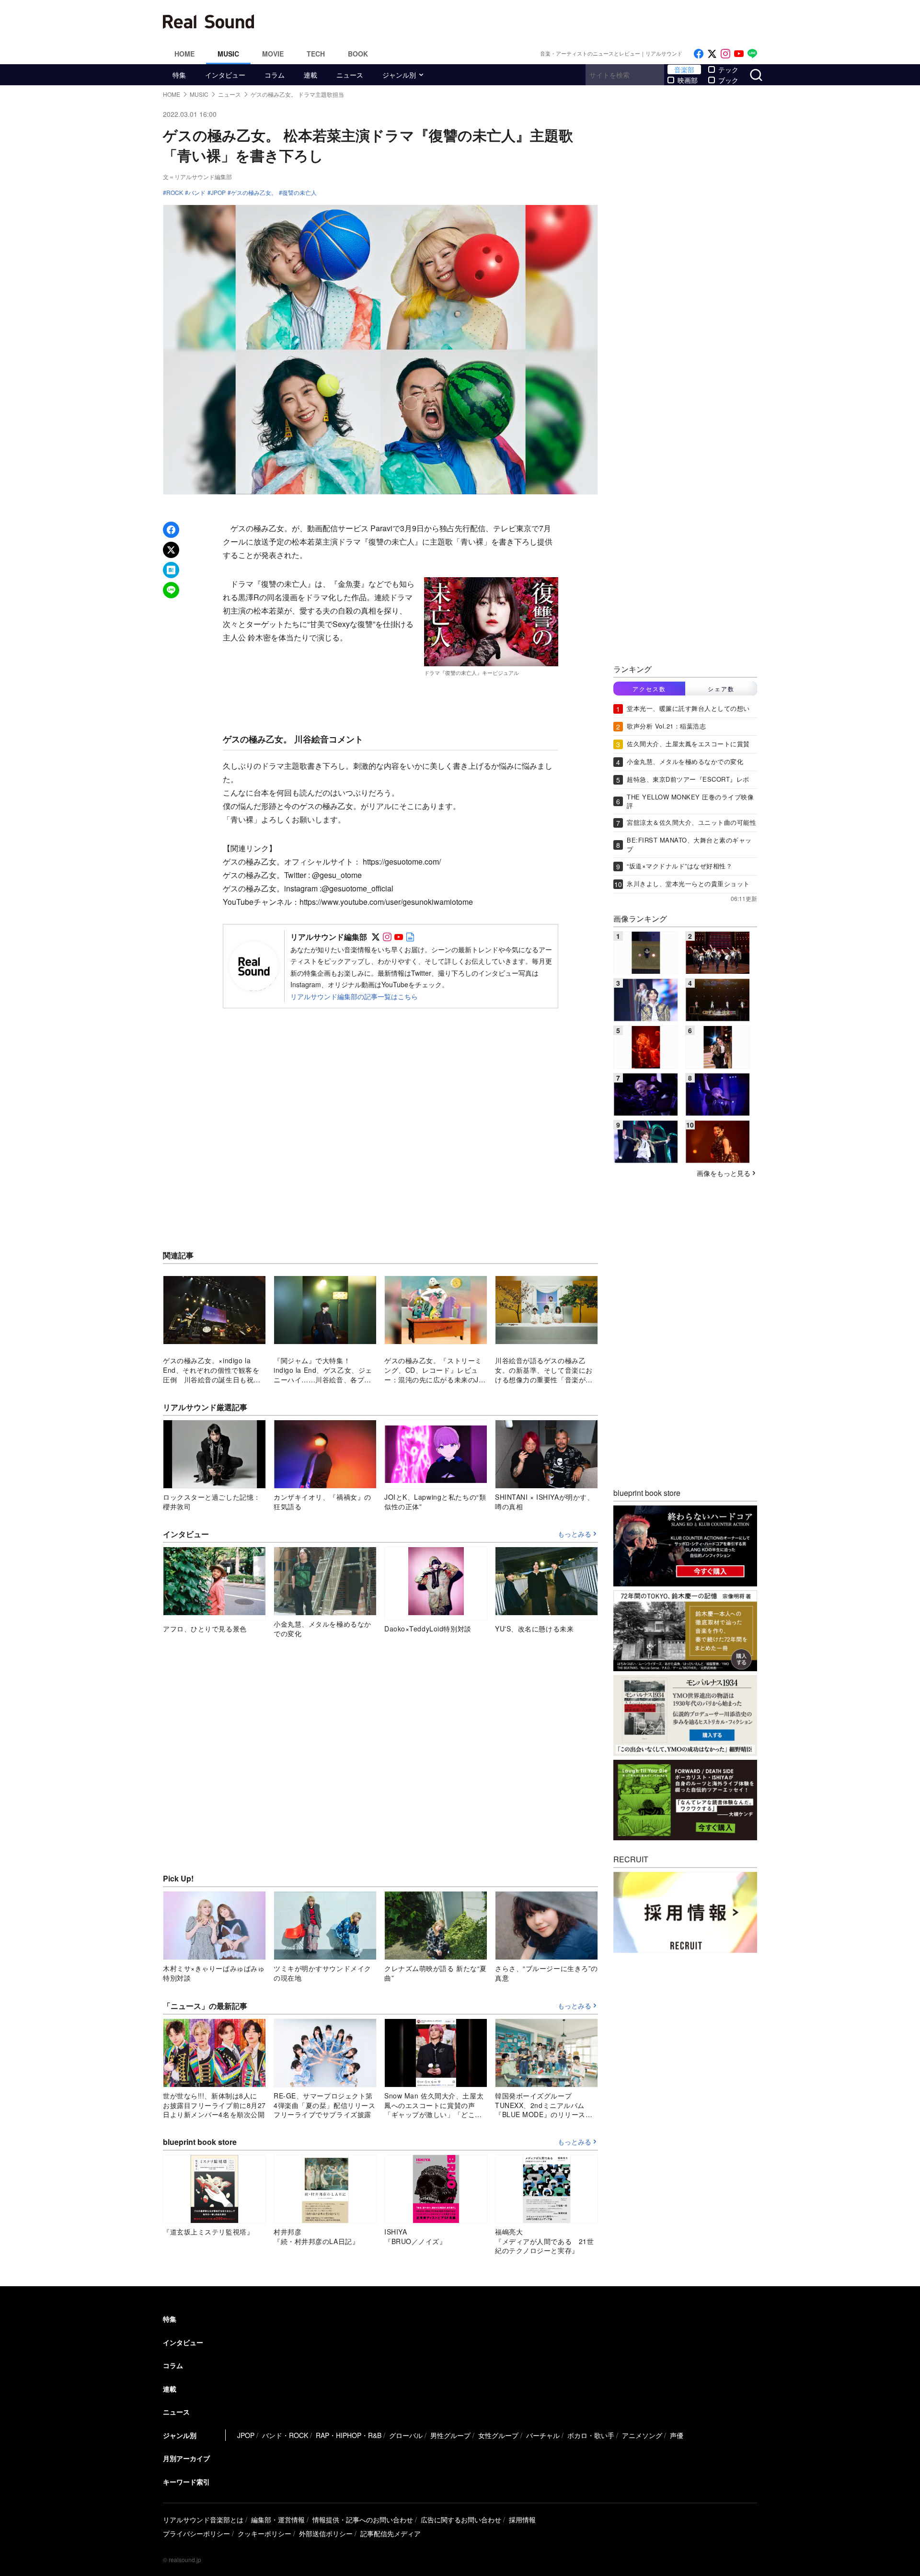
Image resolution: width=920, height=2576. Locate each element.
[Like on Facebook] (699, 54)
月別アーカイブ (186, 2458)
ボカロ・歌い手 (591, 2435)
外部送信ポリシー (326, 2533)
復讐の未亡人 (299, 193)
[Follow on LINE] (752, 54)
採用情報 (522, 2519)
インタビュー (225, 75)
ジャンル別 (399, 75)
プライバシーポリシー (196, 2533)
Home (184, 54)
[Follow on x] (712, 54)
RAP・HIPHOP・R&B (349, 2435)
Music (228, 54)
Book (358, 54)
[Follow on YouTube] (739, 54)
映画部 (688, 80)
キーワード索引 (186, 2482)
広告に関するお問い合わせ (461, 2519)
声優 (677, 2435)
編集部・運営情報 (278, 2519)
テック (728, 69)
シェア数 (721, 689)
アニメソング (642, 2435)
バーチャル (543, 2435)
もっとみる (575, 1534)
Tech (316, 54)
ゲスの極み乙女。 (254, 193)
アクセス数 (649, 689)
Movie (273, 54)
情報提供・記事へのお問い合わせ (363, 2519)
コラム (275, 75)
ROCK (175, 193)
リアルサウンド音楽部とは (203, 2519)
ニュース (350, 75)
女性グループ (498, 2435)
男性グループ (450, 2435)
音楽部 (684, 69)
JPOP (218, 193)
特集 (179, 75)
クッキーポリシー (264, 2533)
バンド (197, 193)
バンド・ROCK (285, 2435)
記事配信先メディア (391, 2533)
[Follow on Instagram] (725, 54)
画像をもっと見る (724, 1173)
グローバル (406, 2435)
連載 (310, 75)
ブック (728, 80)
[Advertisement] (525, 22)
